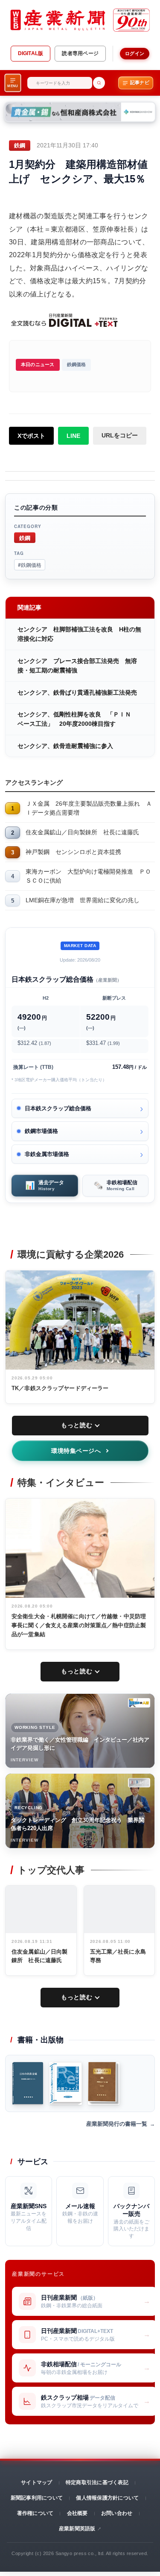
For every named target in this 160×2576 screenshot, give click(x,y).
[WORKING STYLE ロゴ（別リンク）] (139, 1703)
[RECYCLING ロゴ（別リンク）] (139, 1783)
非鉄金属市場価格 (47, 1154)
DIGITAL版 (31, 53)
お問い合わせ (117, 2513)
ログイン (135, 53)
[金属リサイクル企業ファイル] (65, 2083)
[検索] (99, 83)
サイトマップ (36, 2482)
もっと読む (77, 1425)
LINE (73, 436)
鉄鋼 (25, 538)
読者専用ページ (80, 53)
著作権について (35, 2513)
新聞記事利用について (37, 2498)
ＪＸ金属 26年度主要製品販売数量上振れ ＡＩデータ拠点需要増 (89, 808)
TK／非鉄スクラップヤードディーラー (60, 1388)
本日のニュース (38, 364)
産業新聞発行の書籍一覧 (117, 2124)
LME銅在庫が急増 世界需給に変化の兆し (83, 900)
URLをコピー (120, 435)
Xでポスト (31, 436)
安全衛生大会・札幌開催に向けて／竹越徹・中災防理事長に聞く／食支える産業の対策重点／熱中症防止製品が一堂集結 (79, 1625)
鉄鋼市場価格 (41, 1131)
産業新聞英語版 (77, 2529)
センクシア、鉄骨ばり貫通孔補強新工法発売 (77, 692)
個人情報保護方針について (107, 2498)
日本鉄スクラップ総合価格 (58, 1108)
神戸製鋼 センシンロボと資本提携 (73, 852)
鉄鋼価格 (77, 364)
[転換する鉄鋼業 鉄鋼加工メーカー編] (104, 2083)
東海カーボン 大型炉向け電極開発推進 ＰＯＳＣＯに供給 (88, 876)
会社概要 (77, 2513)
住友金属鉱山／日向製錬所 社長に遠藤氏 (82, 832)
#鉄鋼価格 (30, 565)
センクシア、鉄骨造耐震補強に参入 (65, 746)
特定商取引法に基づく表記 (97, 2482)
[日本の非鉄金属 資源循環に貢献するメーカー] (28, 2083)
